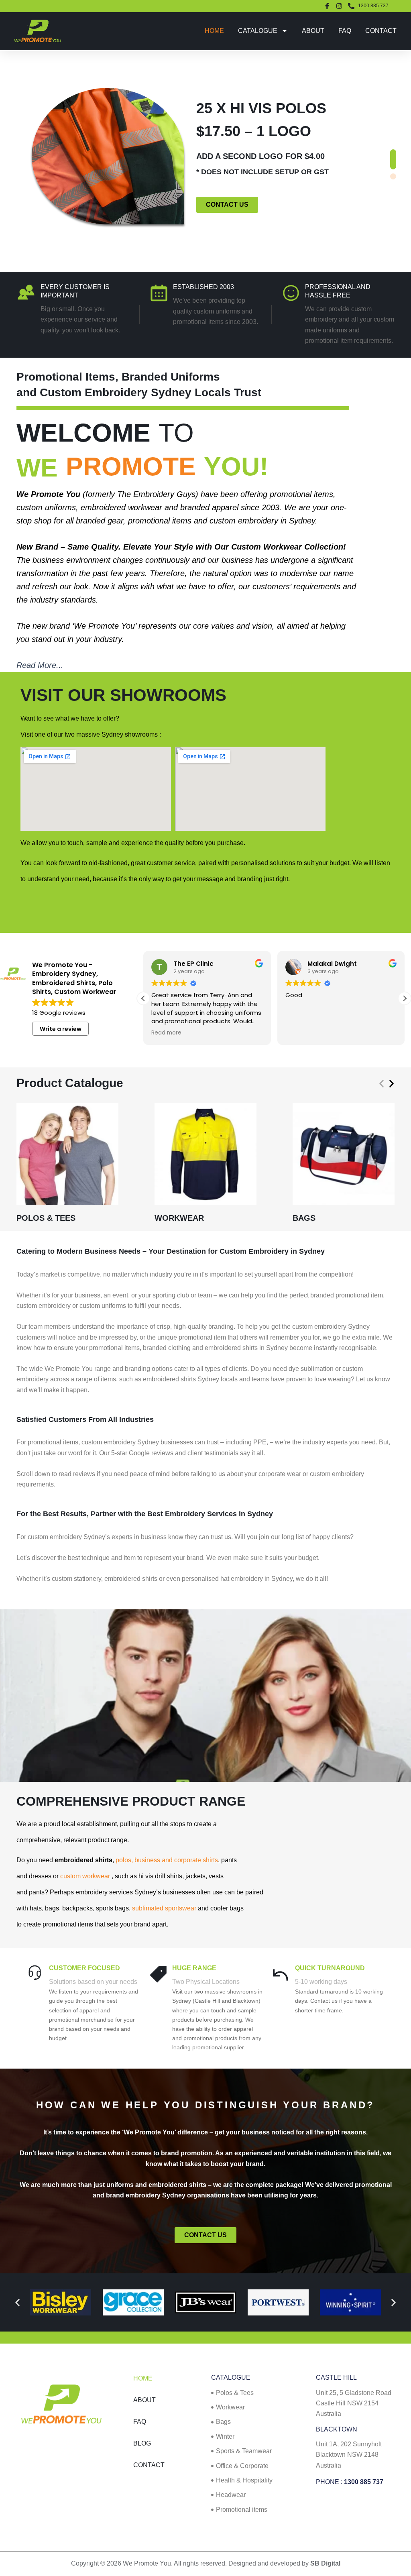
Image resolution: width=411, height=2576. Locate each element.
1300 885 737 (364, 2482)
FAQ (345, 31)
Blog (142, 2443)
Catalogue (258, 31)
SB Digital (325, 2563)
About (313, 31)
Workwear (179, 1218)
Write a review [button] (61, 1029)
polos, (125, 1860)
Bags (304, 1218)
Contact (381, 31)
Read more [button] (166, 1033)
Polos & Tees (46, 1218)
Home (214, 31)
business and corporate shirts (176, 1860)
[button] (393, 159)
